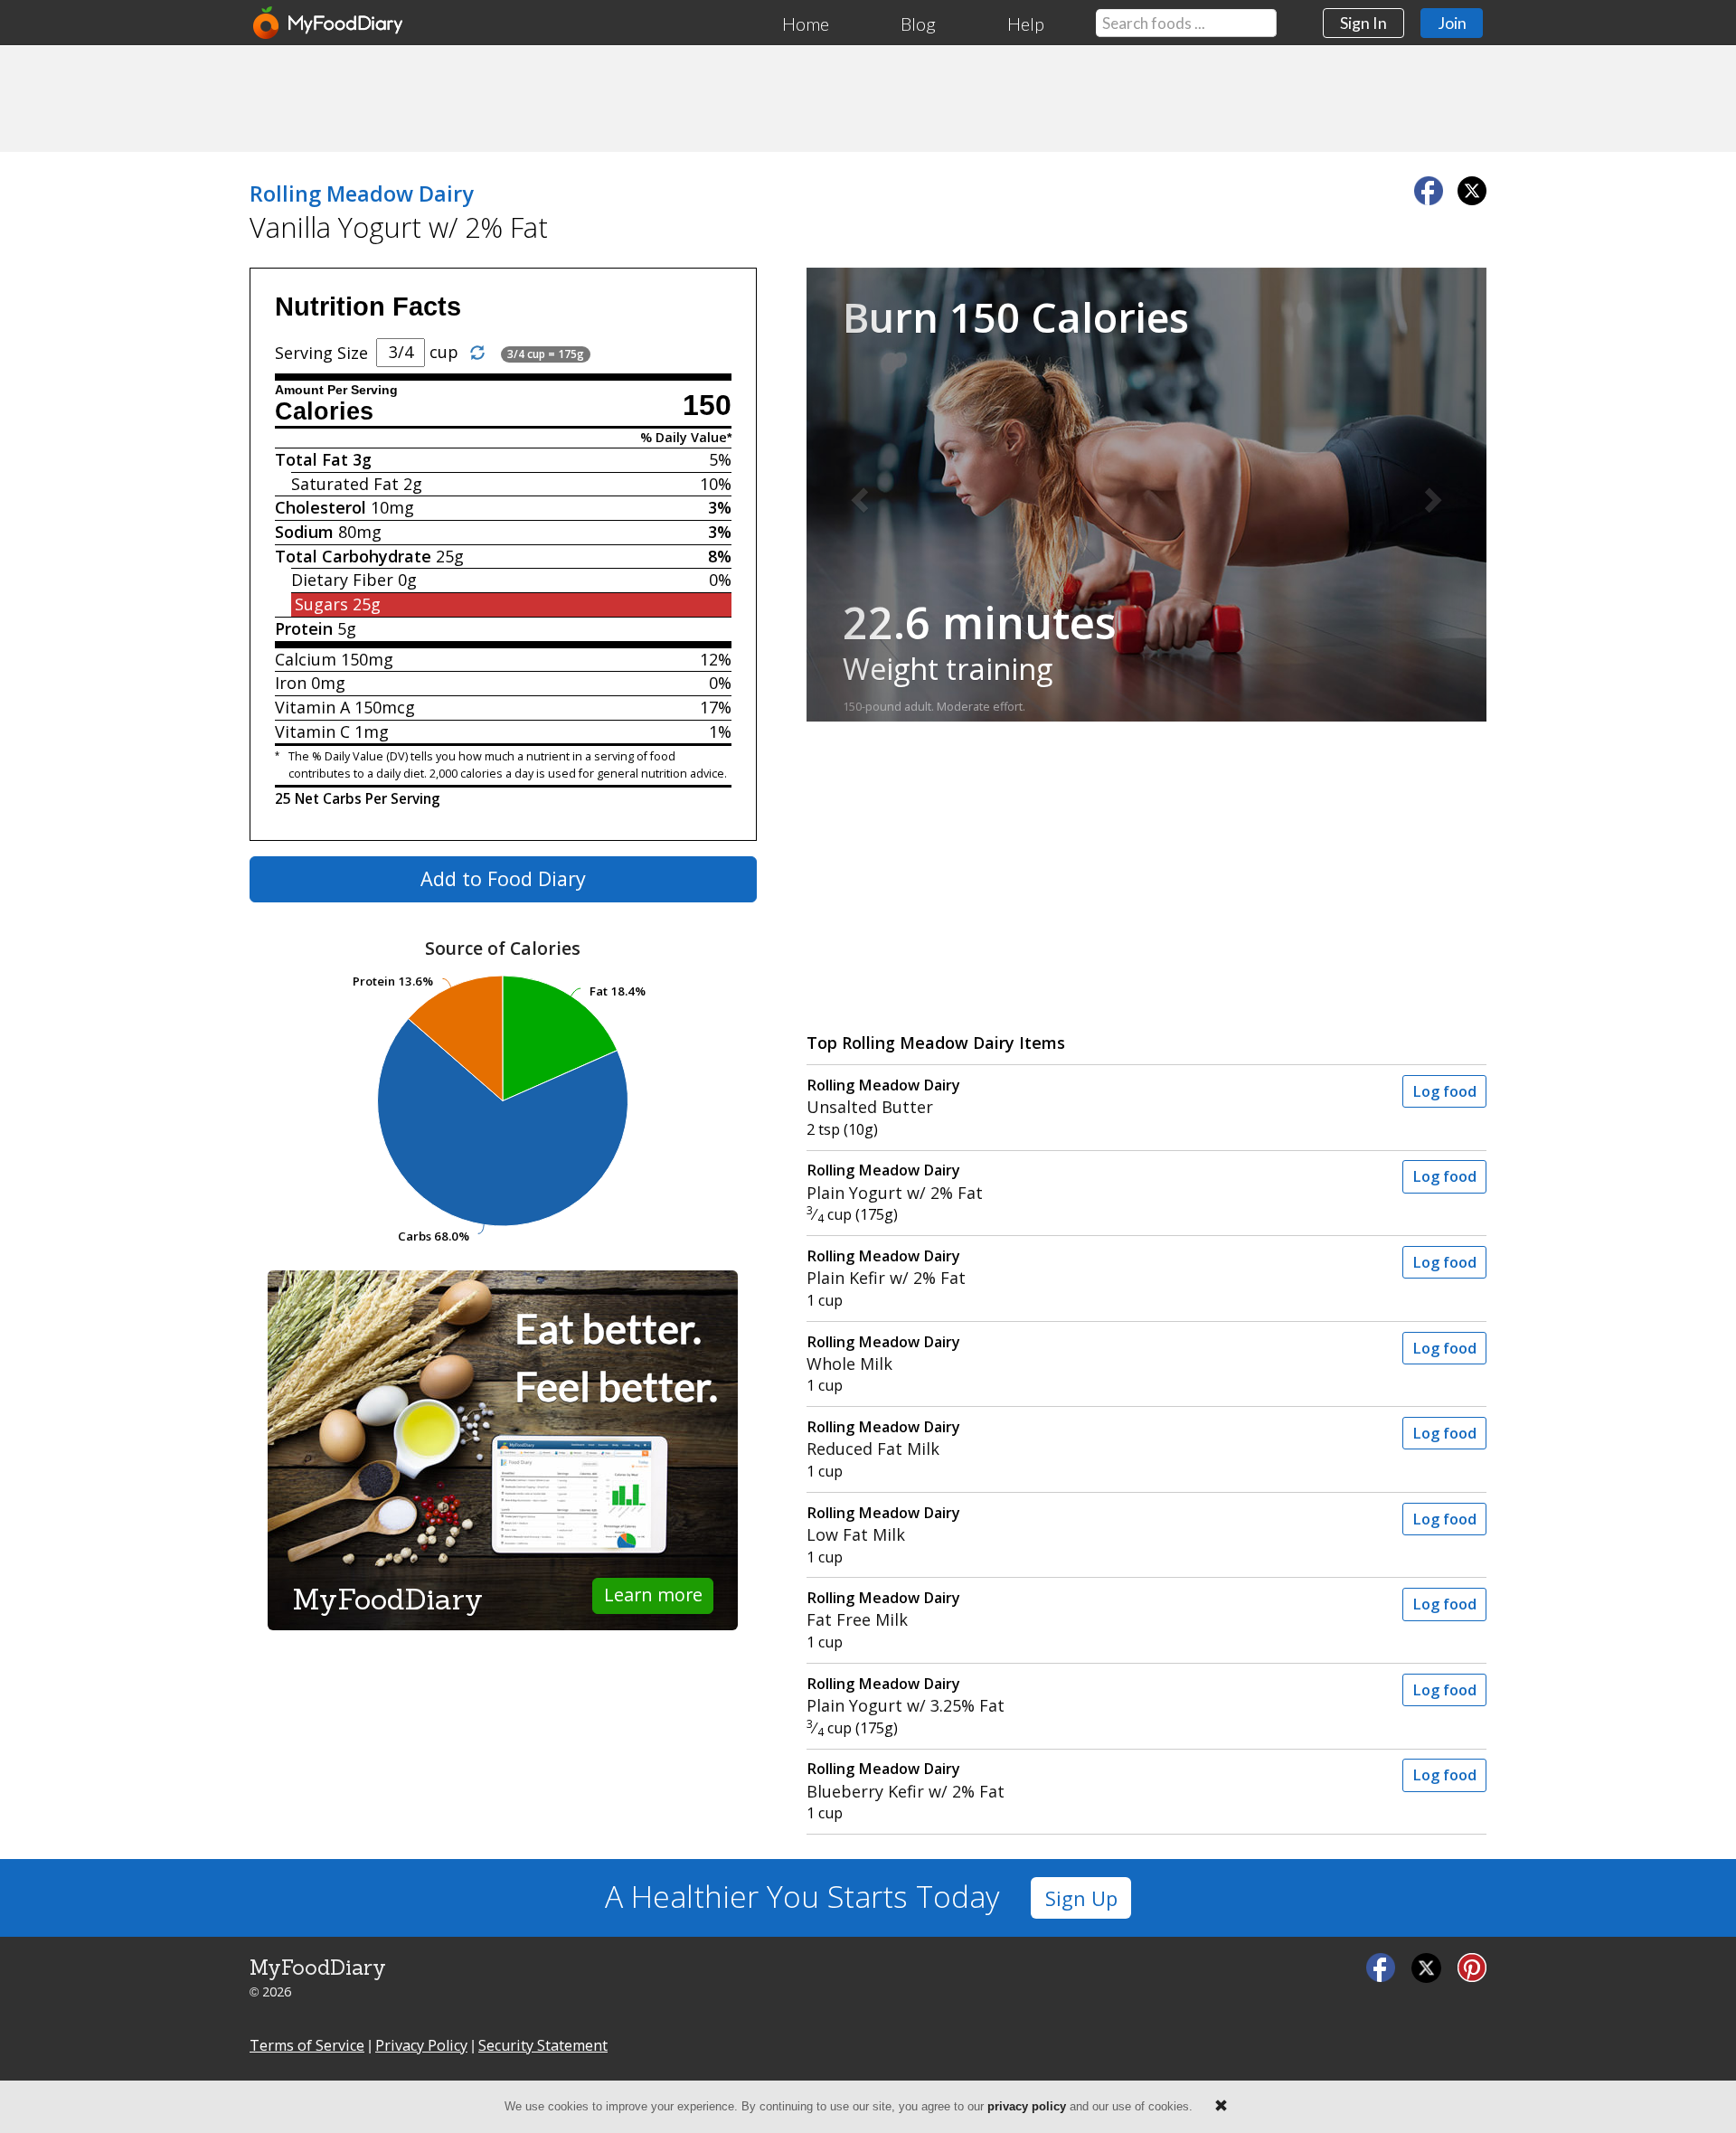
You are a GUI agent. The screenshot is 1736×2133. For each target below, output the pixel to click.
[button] (858, 495)
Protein (304, 628)
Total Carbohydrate (353, 556)
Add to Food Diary (503, 878)
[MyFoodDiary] (329, 23)
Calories (324, 411)
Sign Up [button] (1081, 1898)
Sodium (304, 532)
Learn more (653, 1595)
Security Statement (543, 2045)
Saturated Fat (345, 484)
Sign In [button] (1363, 23)
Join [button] (1452, 23)
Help (1026, 24)
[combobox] (1186, 23)
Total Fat (311, 459)
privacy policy (1027, 2106)
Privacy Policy (421, 2045)
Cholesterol (321, 507)
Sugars (321, 604)
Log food (1444, 1091)
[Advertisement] (868, 98)
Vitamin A (312, 707)
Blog (918, 24)
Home (806, 24)
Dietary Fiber (342, 580)
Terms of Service (307, 2045)
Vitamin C (312, 731)
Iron (291, 683)
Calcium (306, 659)
